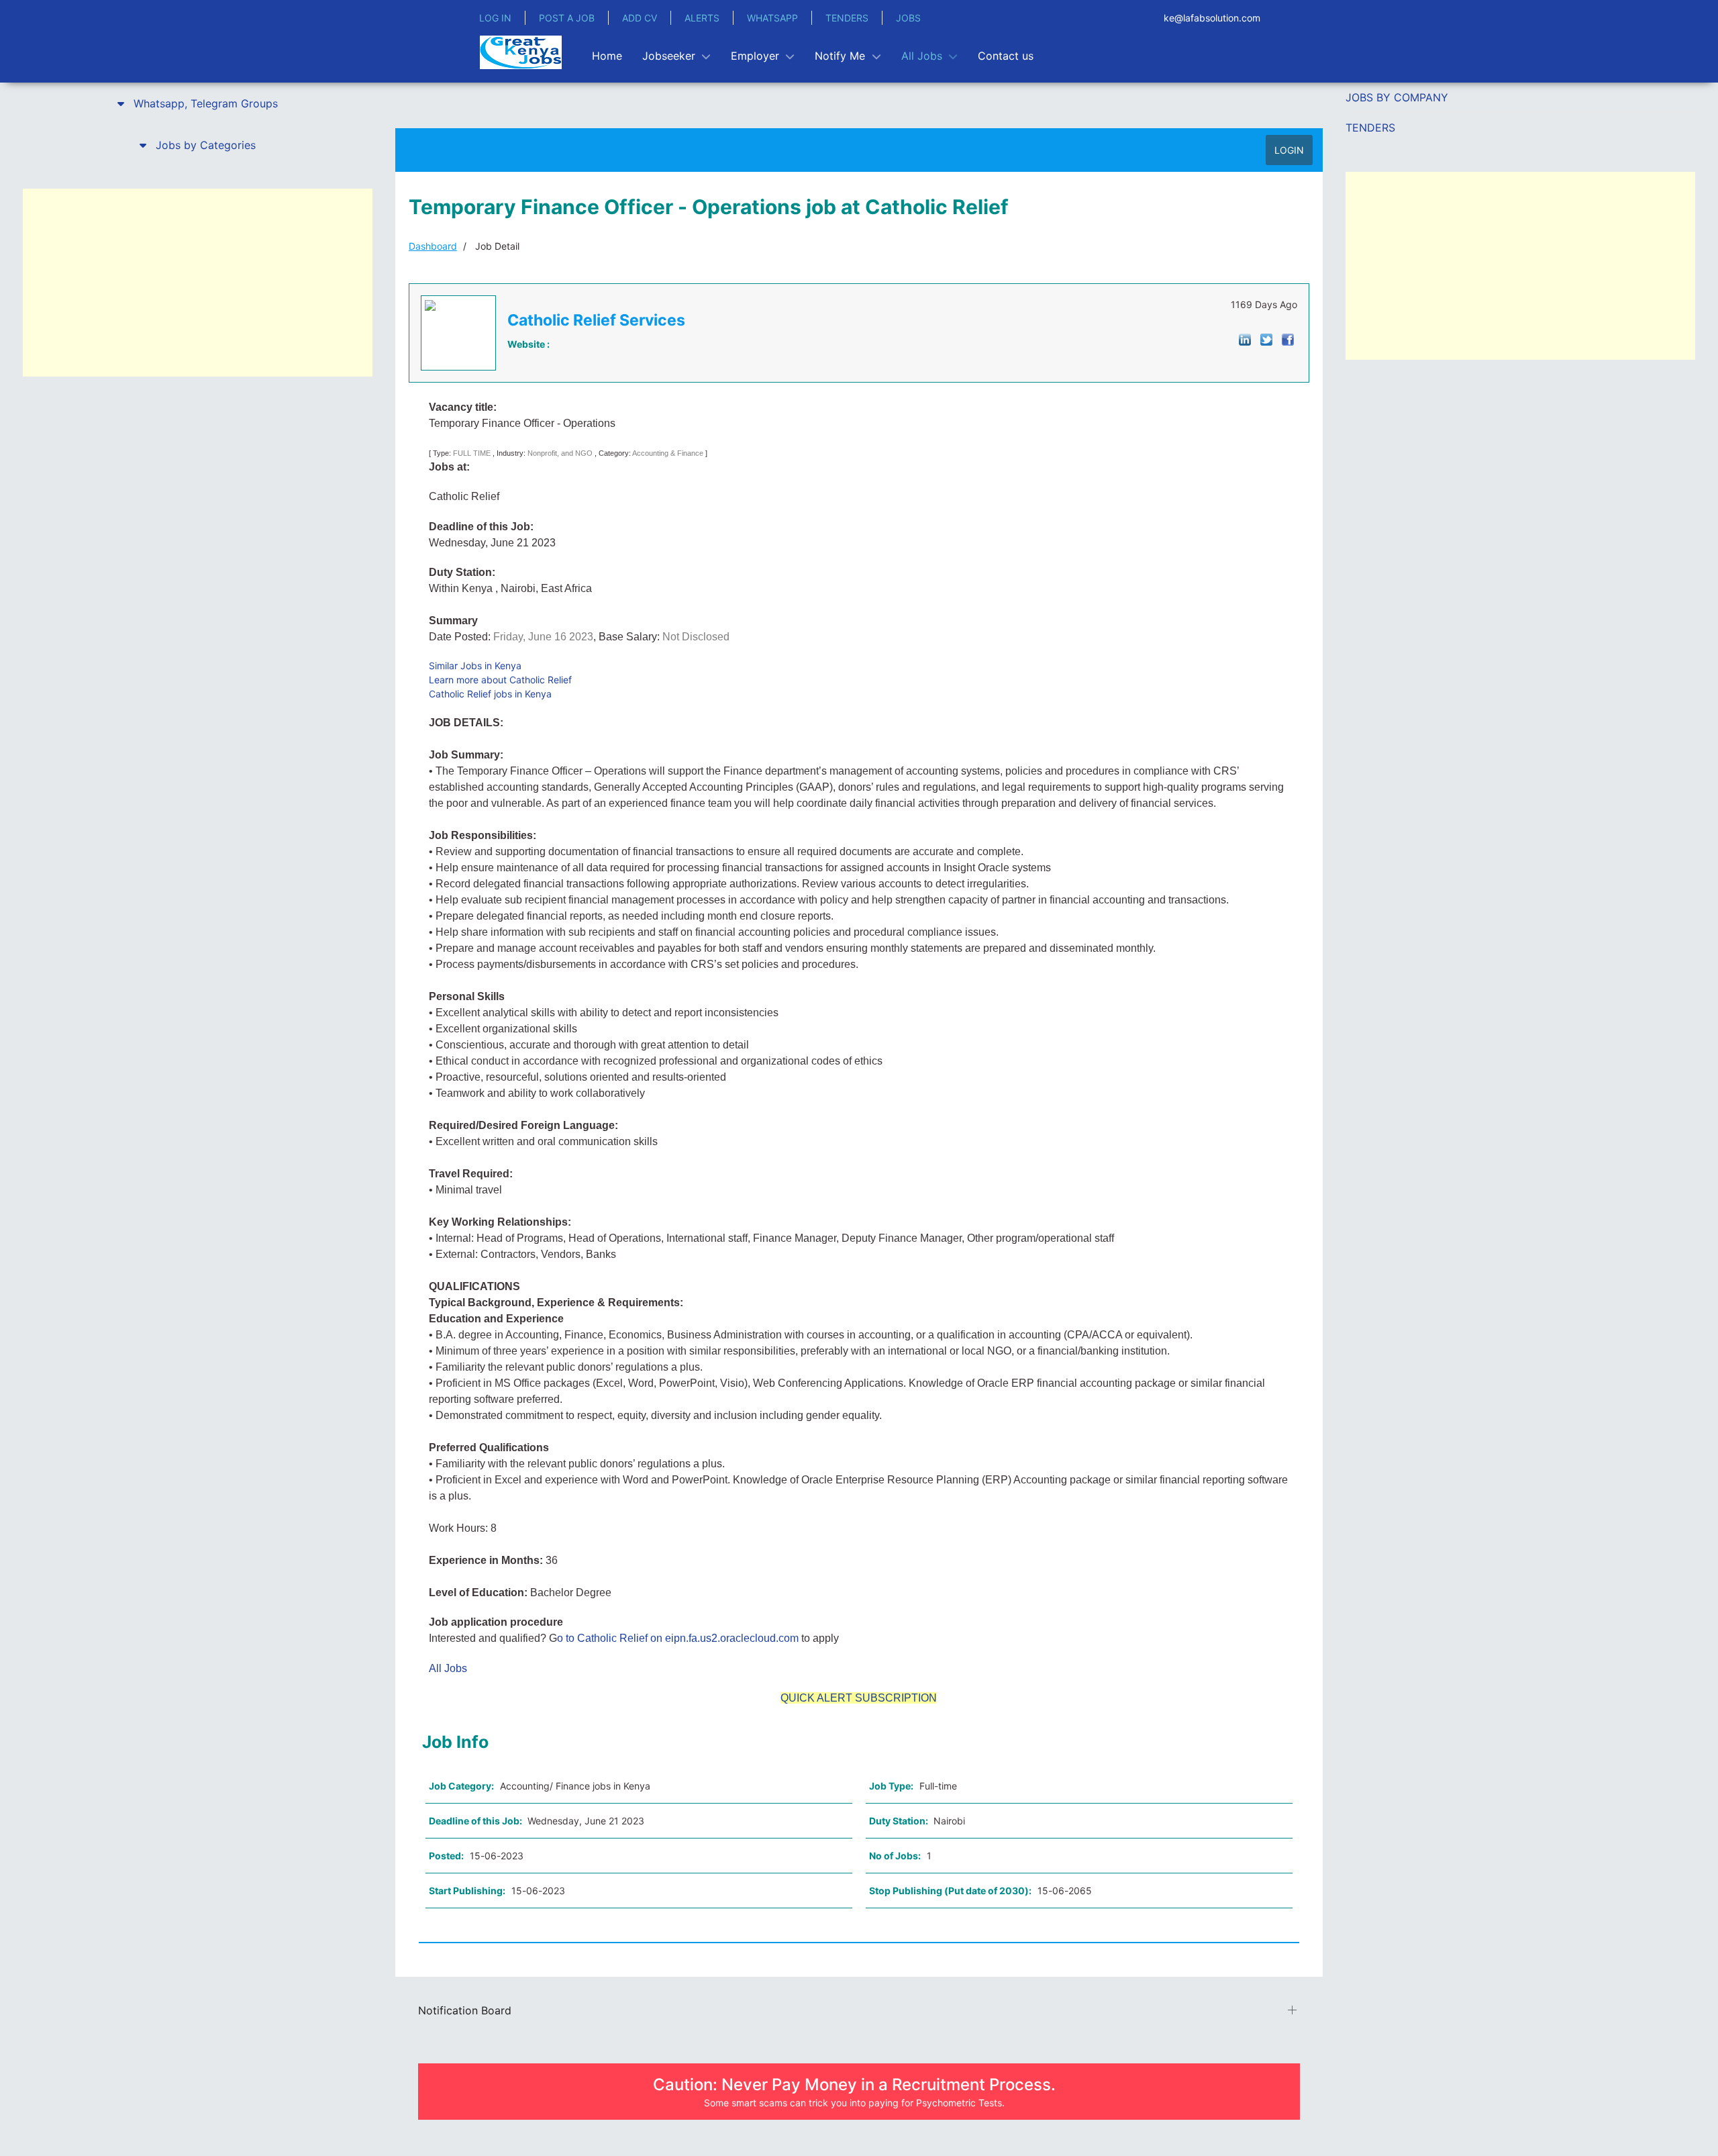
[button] (198, 103)
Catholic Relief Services (596, 320)
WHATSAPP (772, 18)
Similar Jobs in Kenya (475, 666)
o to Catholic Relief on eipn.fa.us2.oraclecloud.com (678, 1638)
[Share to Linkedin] (1245, 339)
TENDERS (847, 18)
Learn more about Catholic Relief (500, 680)
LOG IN (495, 18)
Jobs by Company (1397, 97)
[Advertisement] (198, 283)
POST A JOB (567, 18)
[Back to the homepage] (521, 52)
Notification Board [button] (465, 2010)
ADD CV (640, 18)
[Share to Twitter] (1266, 339)
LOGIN (1289, 150)
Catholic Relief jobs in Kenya (490, 694)
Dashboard (433, 246)
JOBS (908, 18)
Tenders (1370, 128)
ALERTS (702, 18)
